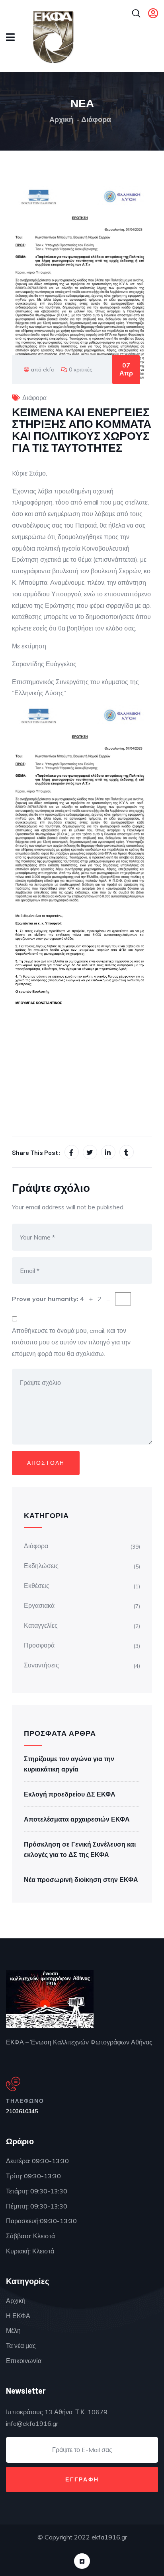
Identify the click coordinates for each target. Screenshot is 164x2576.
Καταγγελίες (41, 1625)
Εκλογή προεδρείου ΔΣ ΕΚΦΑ (70, 1794)
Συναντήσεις (41, 1665)
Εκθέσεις (37, 1586)
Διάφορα (96, 119)
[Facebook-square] (82, 2561)
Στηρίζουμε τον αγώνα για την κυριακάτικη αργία (69, 1764)
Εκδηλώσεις (41, 1566)
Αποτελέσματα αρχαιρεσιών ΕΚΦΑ (77, 1819)
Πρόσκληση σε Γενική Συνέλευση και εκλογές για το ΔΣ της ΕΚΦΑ (80, 1849)
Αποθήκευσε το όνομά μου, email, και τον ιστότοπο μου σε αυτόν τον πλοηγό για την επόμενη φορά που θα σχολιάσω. (71, 1342)
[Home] (50, 1999)
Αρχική (61, 119)
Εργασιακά (39, 1605)
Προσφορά (39, 1645)
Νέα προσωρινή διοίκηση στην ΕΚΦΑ (81, 1880)
